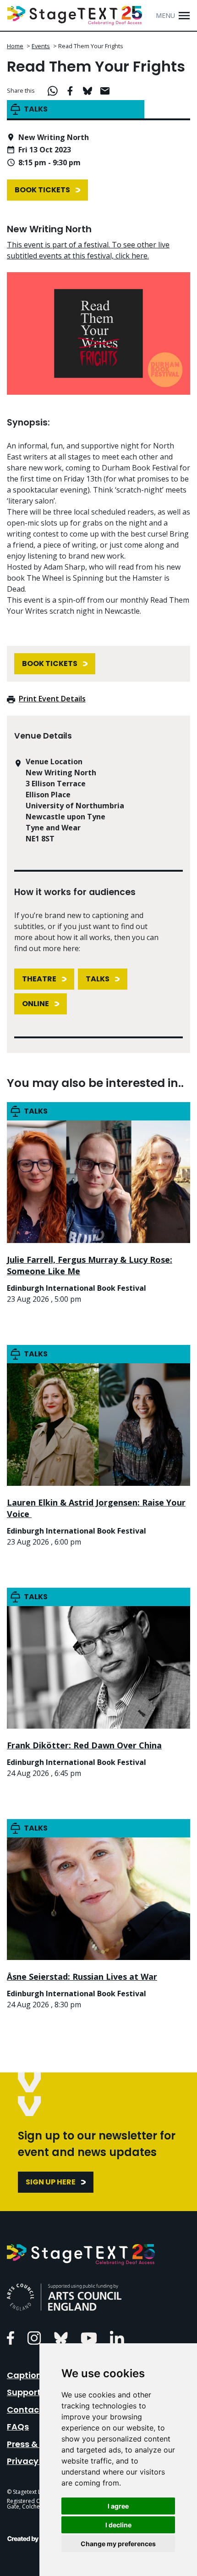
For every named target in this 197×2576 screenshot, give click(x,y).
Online (36, 1004)
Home (15, 46)
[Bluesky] (61, 2337)
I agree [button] (118, 2506)
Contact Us (31, 2410)
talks (98, 979)
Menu (165, 15)
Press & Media (36, 2444)
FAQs (18, 2427)
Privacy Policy (36, 2461)
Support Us (30, 2392)
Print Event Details (52, 699)
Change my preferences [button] (118, 2544)
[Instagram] (34, 2337)
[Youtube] (89, 2337)
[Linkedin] (117, 2337)
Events (41, 46)
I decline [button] (118, 2525)
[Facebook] (11, 2337)
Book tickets (42, 190)
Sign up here (51, 2182)
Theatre (39, 979)
